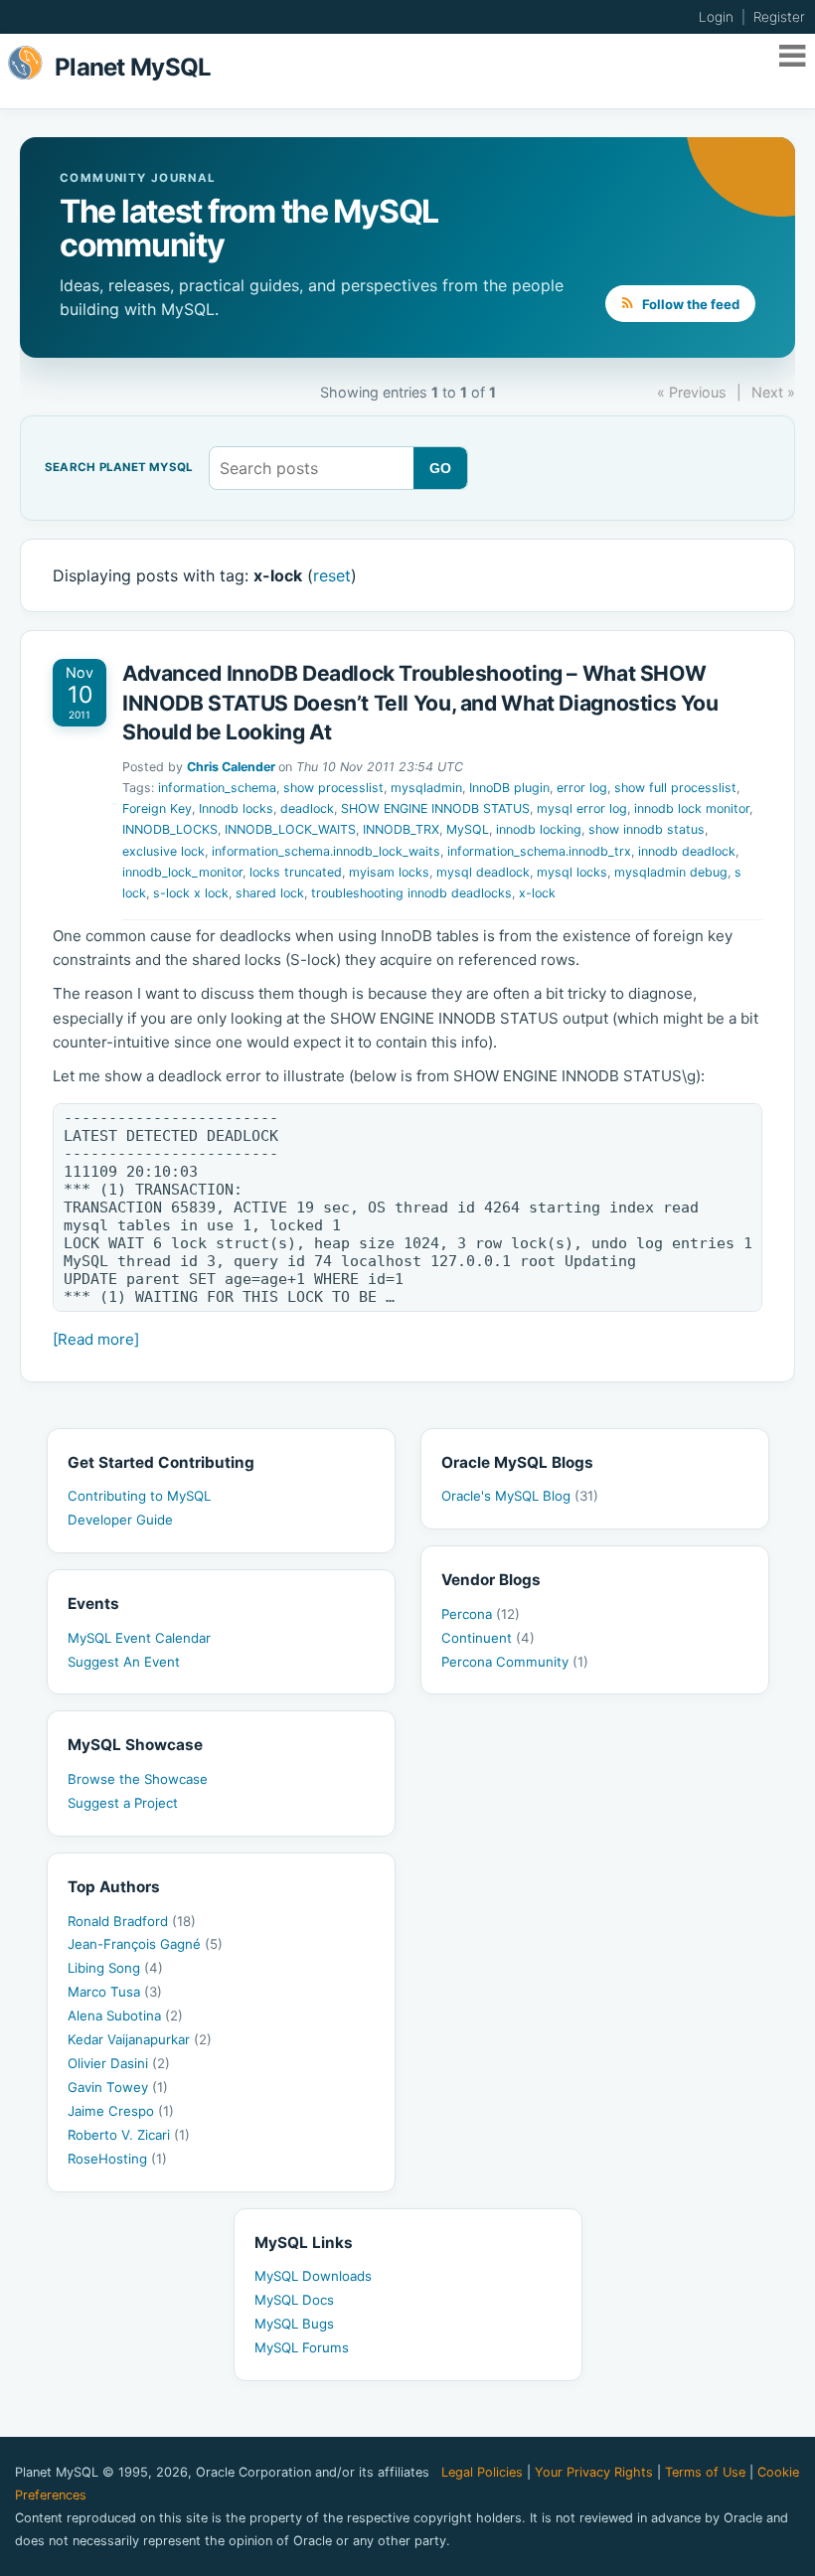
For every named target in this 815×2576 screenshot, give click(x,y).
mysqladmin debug (671, 872)
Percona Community (515, 1662)
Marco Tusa (115, 1992)
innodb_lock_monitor (182, 872)
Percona (481, 1614)
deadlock (307, 808)
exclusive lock (163, 851)
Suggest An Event (124, 1662)
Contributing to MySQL (139, 1496)
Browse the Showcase (138, 1779)
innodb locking (539, 829)
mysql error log (582, 808)
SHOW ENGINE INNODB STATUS (435, 808)
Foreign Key (157, 808)
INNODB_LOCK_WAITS (290, 829)
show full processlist (675, 788)
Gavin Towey (118, 2087)
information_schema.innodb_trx (539, 851)
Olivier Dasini (119, 2063)
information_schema (217, 788)
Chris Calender (231, 767)
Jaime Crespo (121, 2111)
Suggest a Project (123, 1803)
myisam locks (389, 872)
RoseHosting (117, 2159)
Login (716, 17)
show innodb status (647, 829)
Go (441, 468)
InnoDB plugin (509, 788)
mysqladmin (426, 788)
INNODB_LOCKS (170, 829)
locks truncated (296, 872)
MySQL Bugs (294, 2324)
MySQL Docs (294, 2300)
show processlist (333, 788)
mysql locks (572, 872)
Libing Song (115, 1968)
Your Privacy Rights (594, 2472)
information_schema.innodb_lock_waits (326, 851)
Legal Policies (482, 2472)
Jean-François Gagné (145, 1944)
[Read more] (96, 1339)
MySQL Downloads (313, 2276)
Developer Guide (120, 1520)
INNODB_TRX (401, 829)
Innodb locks (236, 808)
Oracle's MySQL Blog (520, 1496)
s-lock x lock (191, 893)
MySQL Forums (302, 2347)
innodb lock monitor (692, 808)
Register (779, 17)
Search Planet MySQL (119, 468)
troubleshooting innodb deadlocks (411, 893)
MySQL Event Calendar (139, 1638)
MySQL (468, 829)
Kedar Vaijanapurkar (140, 2039)
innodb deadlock (687, 851)
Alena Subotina (125, 2015)
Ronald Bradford (132, 1921)
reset (332, 575)
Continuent (488, 1638)
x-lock (537, 893)
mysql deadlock (483, 872)
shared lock (270, 893)
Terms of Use (705, 2472)
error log (582, 788)
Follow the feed (689, 304)
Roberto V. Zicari (129, 2135)
